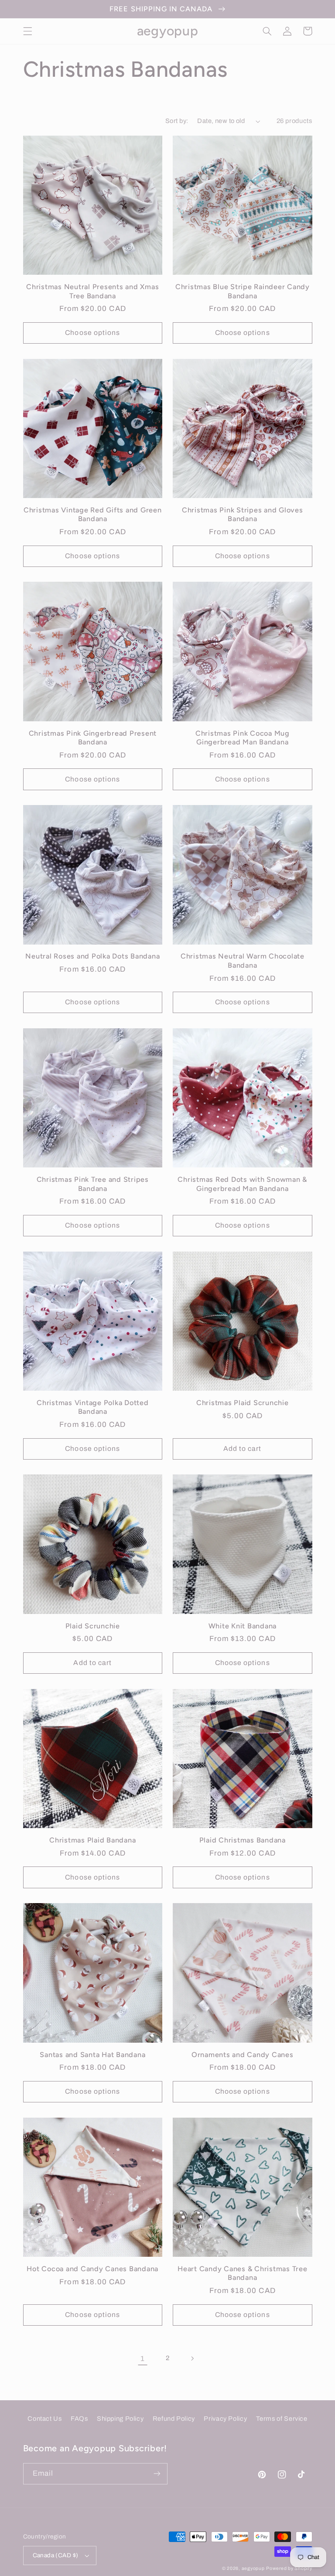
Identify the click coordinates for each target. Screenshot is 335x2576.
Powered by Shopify (289, 2568)
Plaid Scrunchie (93, 1626)
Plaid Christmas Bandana (243, 1840)
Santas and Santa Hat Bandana (92, 2055)
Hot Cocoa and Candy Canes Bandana (92, 2269)
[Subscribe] (157, 2474)
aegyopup (253, 2568)
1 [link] (143, 2359)
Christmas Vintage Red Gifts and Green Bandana (93, 514)
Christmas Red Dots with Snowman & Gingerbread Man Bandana (242, 1184)
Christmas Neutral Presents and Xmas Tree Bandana (92, 291)
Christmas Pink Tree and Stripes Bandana (93, 1184)
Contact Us (44, 2419)
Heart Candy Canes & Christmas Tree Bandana (243, 2273)
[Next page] (192, 2358)
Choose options (92, 333)
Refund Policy (174, 2419)
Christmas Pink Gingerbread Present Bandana (93, 738)
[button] (27, 31)
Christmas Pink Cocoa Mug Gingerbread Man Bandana (243, 738)
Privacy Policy (225, 2419)
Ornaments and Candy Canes (243, 2055)
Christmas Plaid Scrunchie (243, 1403)
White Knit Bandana (243, 1626)
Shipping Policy (120, 2419)
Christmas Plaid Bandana (92, 1840)
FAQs (79, 2419)
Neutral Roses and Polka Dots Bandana (92, 956)
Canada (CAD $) (56, 2555)
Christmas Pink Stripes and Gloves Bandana (243, 514)
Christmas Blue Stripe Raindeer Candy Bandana (243, 291)
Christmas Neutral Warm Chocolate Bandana (243, 960)
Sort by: (177, 121)
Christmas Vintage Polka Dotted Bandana (93, 1407)
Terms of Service (282, 2419)
